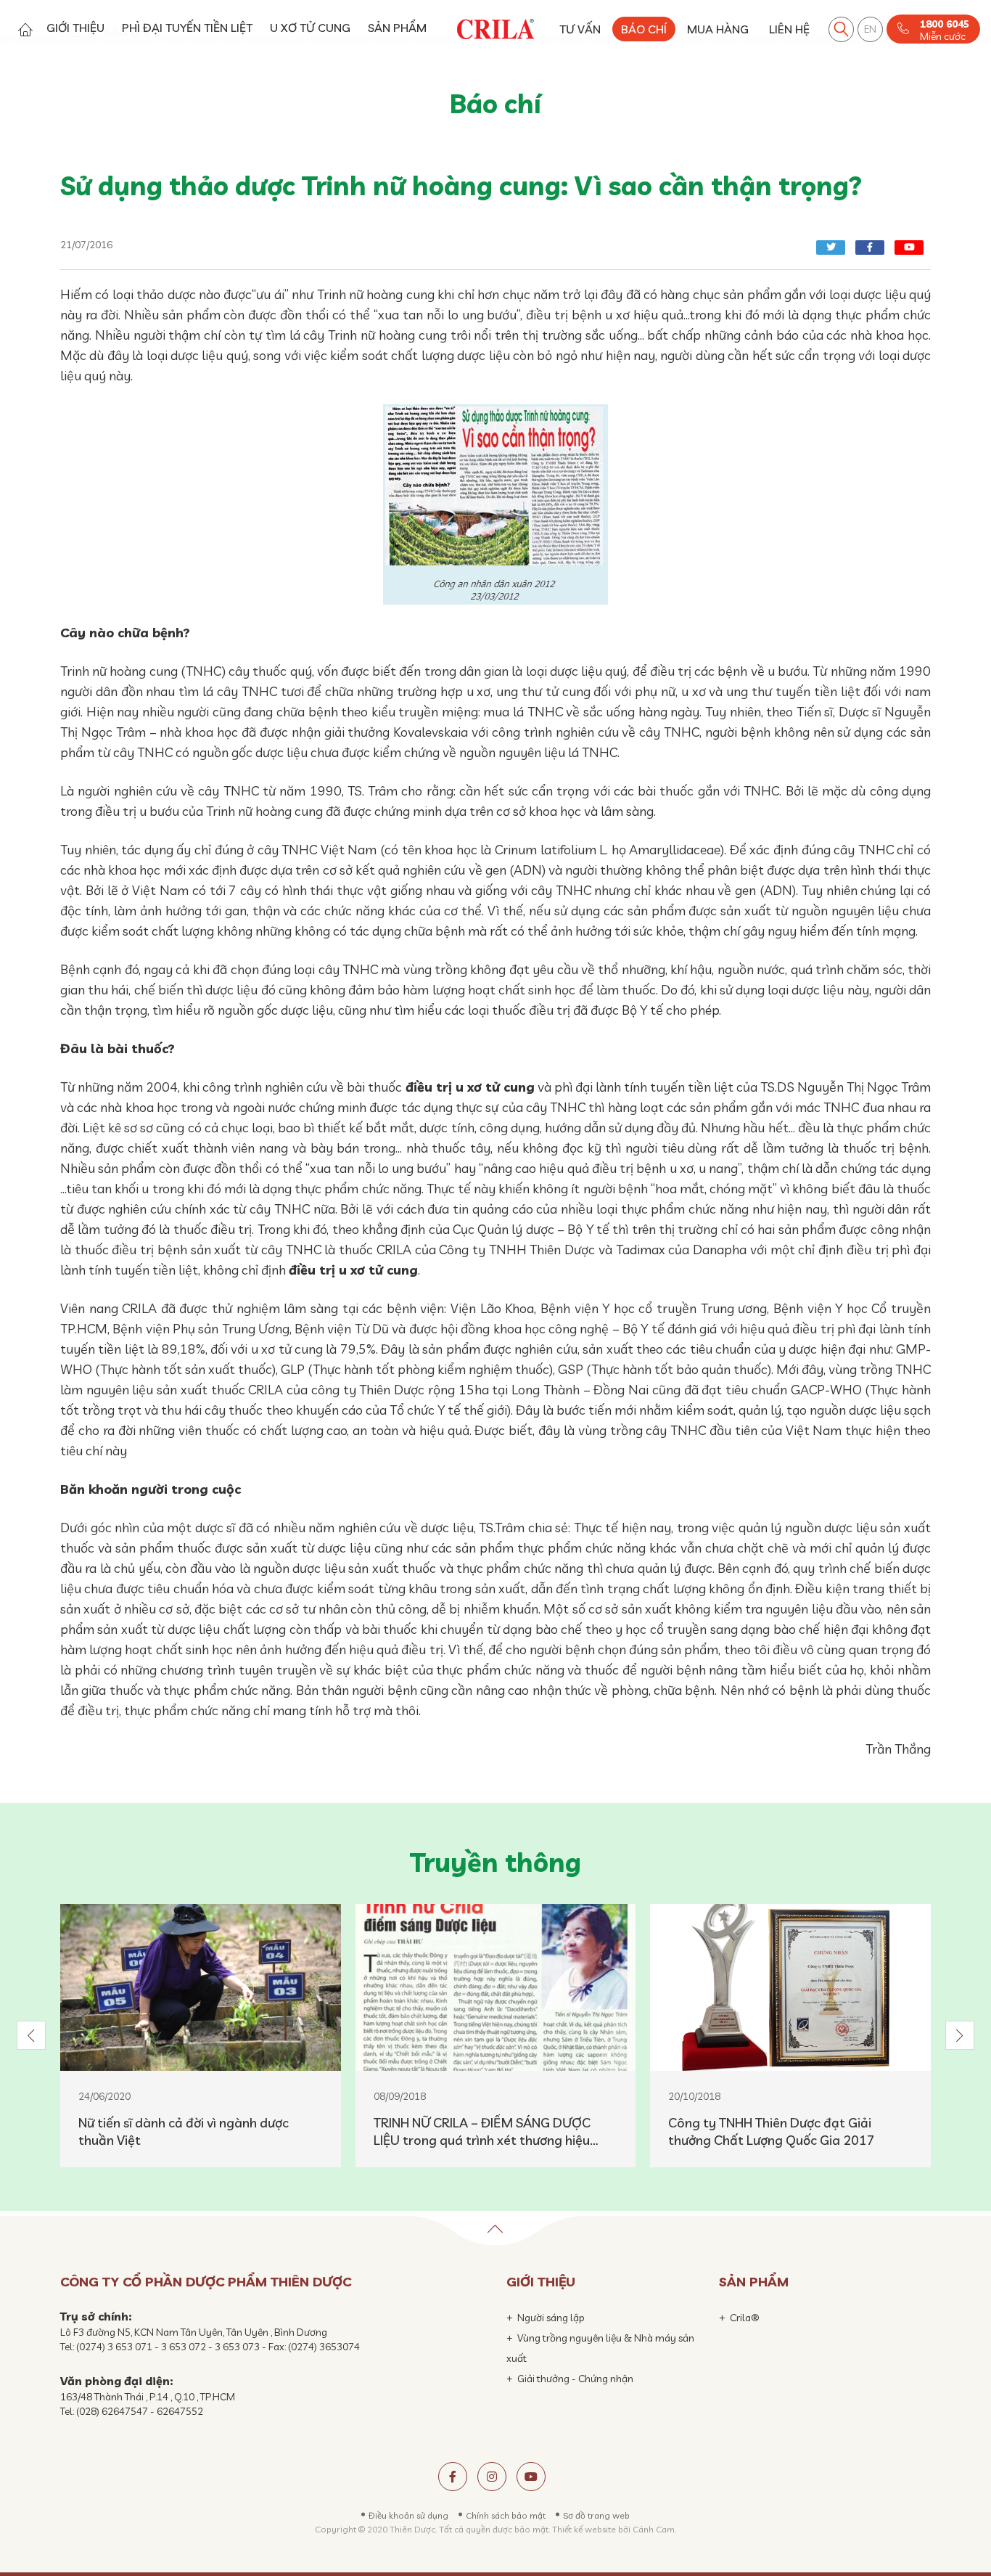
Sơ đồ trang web (596, 2515)
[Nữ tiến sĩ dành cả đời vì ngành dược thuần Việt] (201, 1987)
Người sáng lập (551, 2318)
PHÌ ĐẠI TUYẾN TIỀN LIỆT (187, 28)
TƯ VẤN (580, 29)
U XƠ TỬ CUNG (310, 28)
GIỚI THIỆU (75, 28)
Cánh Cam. (654, 2529)
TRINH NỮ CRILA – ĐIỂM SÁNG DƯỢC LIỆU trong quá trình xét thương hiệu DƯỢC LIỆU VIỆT (482, 2132)
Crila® (745, 2318)
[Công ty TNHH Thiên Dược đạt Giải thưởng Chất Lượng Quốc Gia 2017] (790, 1987)
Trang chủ (25, 29)
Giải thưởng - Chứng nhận (575, 2379)
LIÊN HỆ (789, 29)
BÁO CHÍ (644, 29)
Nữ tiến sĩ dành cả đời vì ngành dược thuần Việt (184, 2131)
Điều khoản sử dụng (408, 2515)
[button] (31, 2035)
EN (870, 29)
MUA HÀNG (718, 29)
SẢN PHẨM (397, 28)
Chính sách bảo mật (506, 2515)
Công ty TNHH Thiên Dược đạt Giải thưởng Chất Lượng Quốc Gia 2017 (772, 2131)
